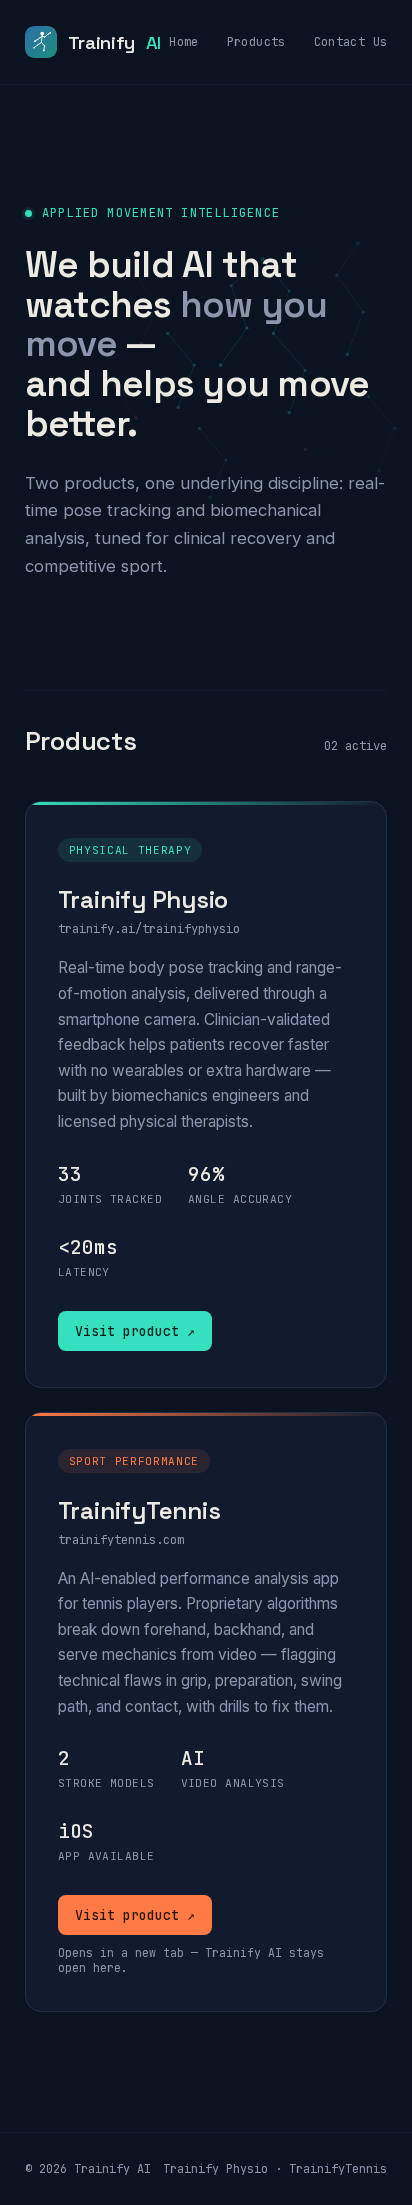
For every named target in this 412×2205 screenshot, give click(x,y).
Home (183, 42)
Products (256, 42)
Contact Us (351, 42)
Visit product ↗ (135, 1331)
